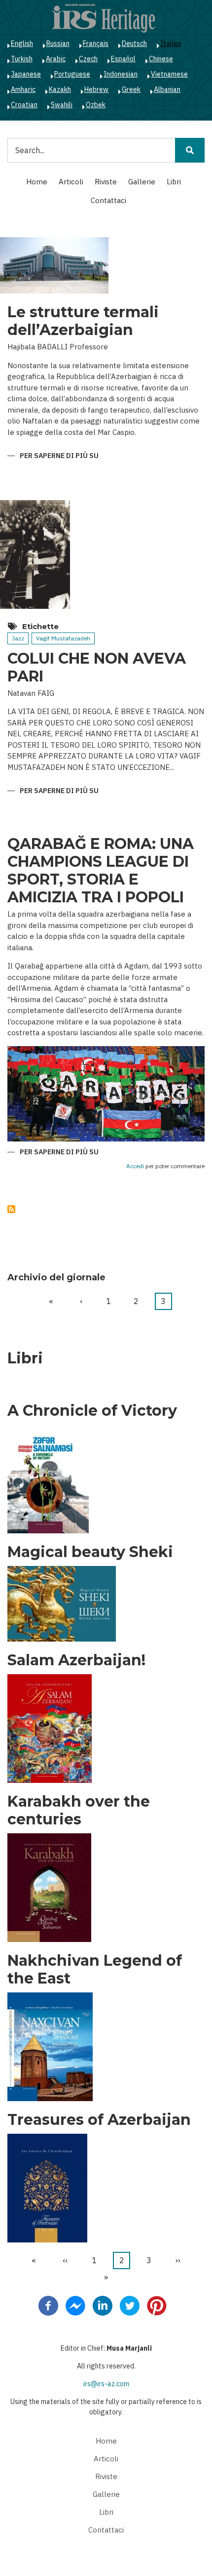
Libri (174, 182)
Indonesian (121, 74)
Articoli (71, 182)
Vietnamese (169, 74)
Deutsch (134, 43)
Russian (58, 43)
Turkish (22, 59)
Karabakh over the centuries (79, 1811)
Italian (171, 43)
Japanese (26, 74)
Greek (131, 89)
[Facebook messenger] (75, 2305)
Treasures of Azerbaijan (99, 2120)
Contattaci (108, 200)
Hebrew (96, 89)
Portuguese (72, 74)
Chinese (161, 59)
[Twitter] (130, 2305)
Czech (88, 59)
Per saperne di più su (59, 456)
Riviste (106, 182)
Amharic (23, 89)
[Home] (104, 18)
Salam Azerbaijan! (76, 1660)
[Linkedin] (103, 2305)
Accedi (135, 1166)
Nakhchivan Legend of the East (95, 1970)
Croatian (24, 105)
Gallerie (142, 182)
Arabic (56, 59)
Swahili (62, 105)
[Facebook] (48, 2305)
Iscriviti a (11, 1209)
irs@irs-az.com (106, 2384)
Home (37, 182)
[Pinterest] (157, 2305)
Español (123, 59)
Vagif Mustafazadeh (63, 638)
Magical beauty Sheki (90, 1552)
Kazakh (60, 89)
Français (96, 43)
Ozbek (96, 105)
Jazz (18, 638)
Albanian (167, 89)
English (22, 43)
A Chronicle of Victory (92, 1411)
